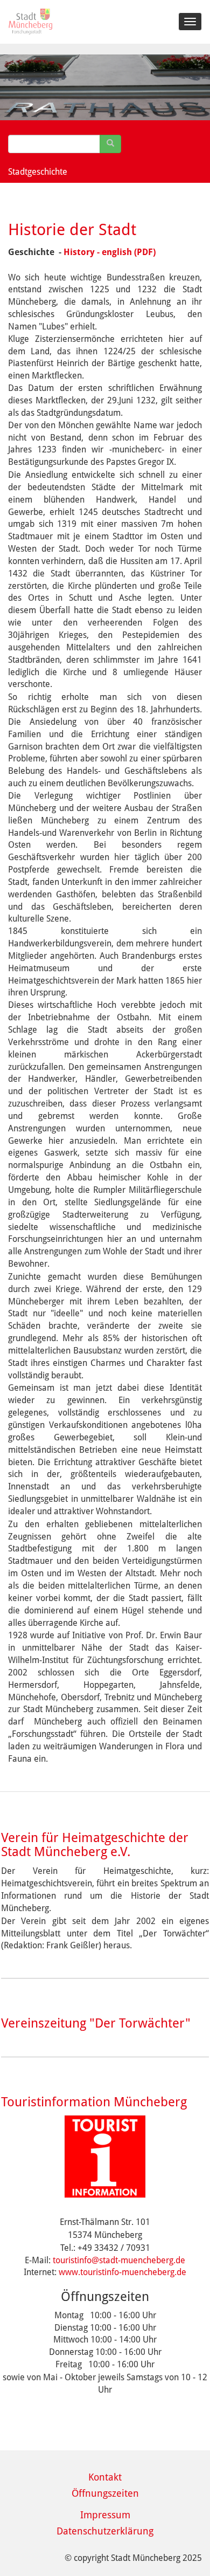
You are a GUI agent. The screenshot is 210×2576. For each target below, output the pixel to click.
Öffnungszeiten (105, 2493)
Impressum (105, 2515)
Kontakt (105, 2477)
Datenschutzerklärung (105, 2531)
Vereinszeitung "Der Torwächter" (96, 2023)
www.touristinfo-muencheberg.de (122, 2272)
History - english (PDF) (110, 252)
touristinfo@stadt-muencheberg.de (119, 2260)
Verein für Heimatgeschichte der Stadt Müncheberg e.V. (95, 1845)
